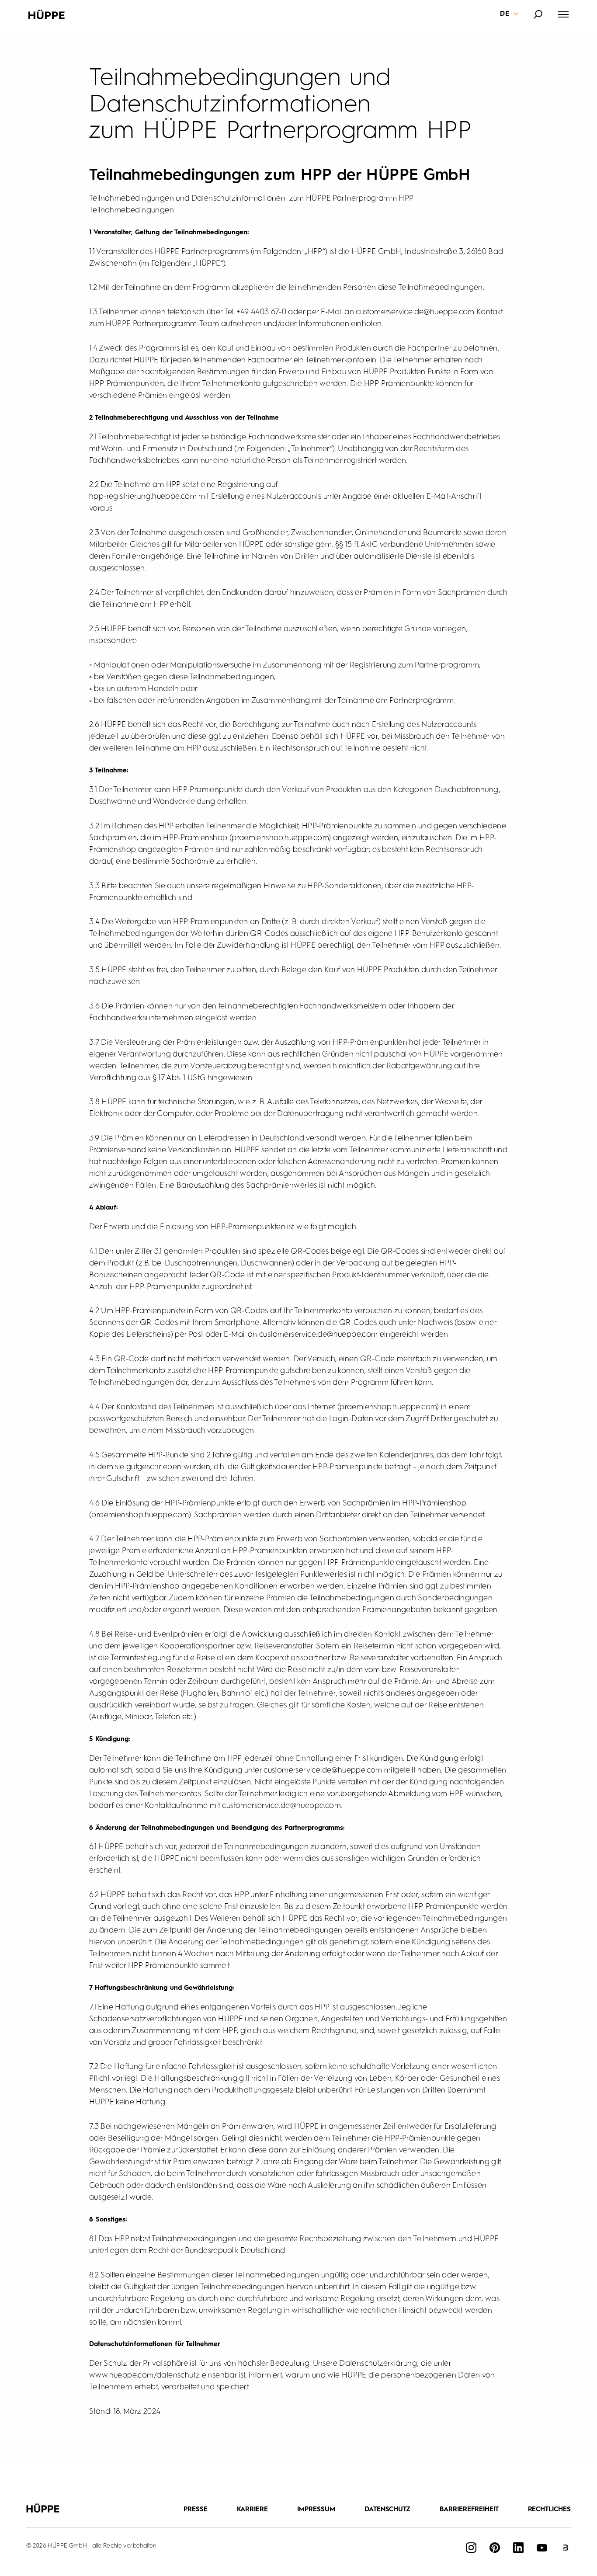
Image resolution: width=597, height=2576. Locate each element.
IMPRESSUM (316, 2510)
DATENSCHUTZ (388, 2510)
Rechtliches (550, 2510)
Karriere (253, 2510)
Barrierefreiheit (469, 2510)
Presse (196, 2510)
